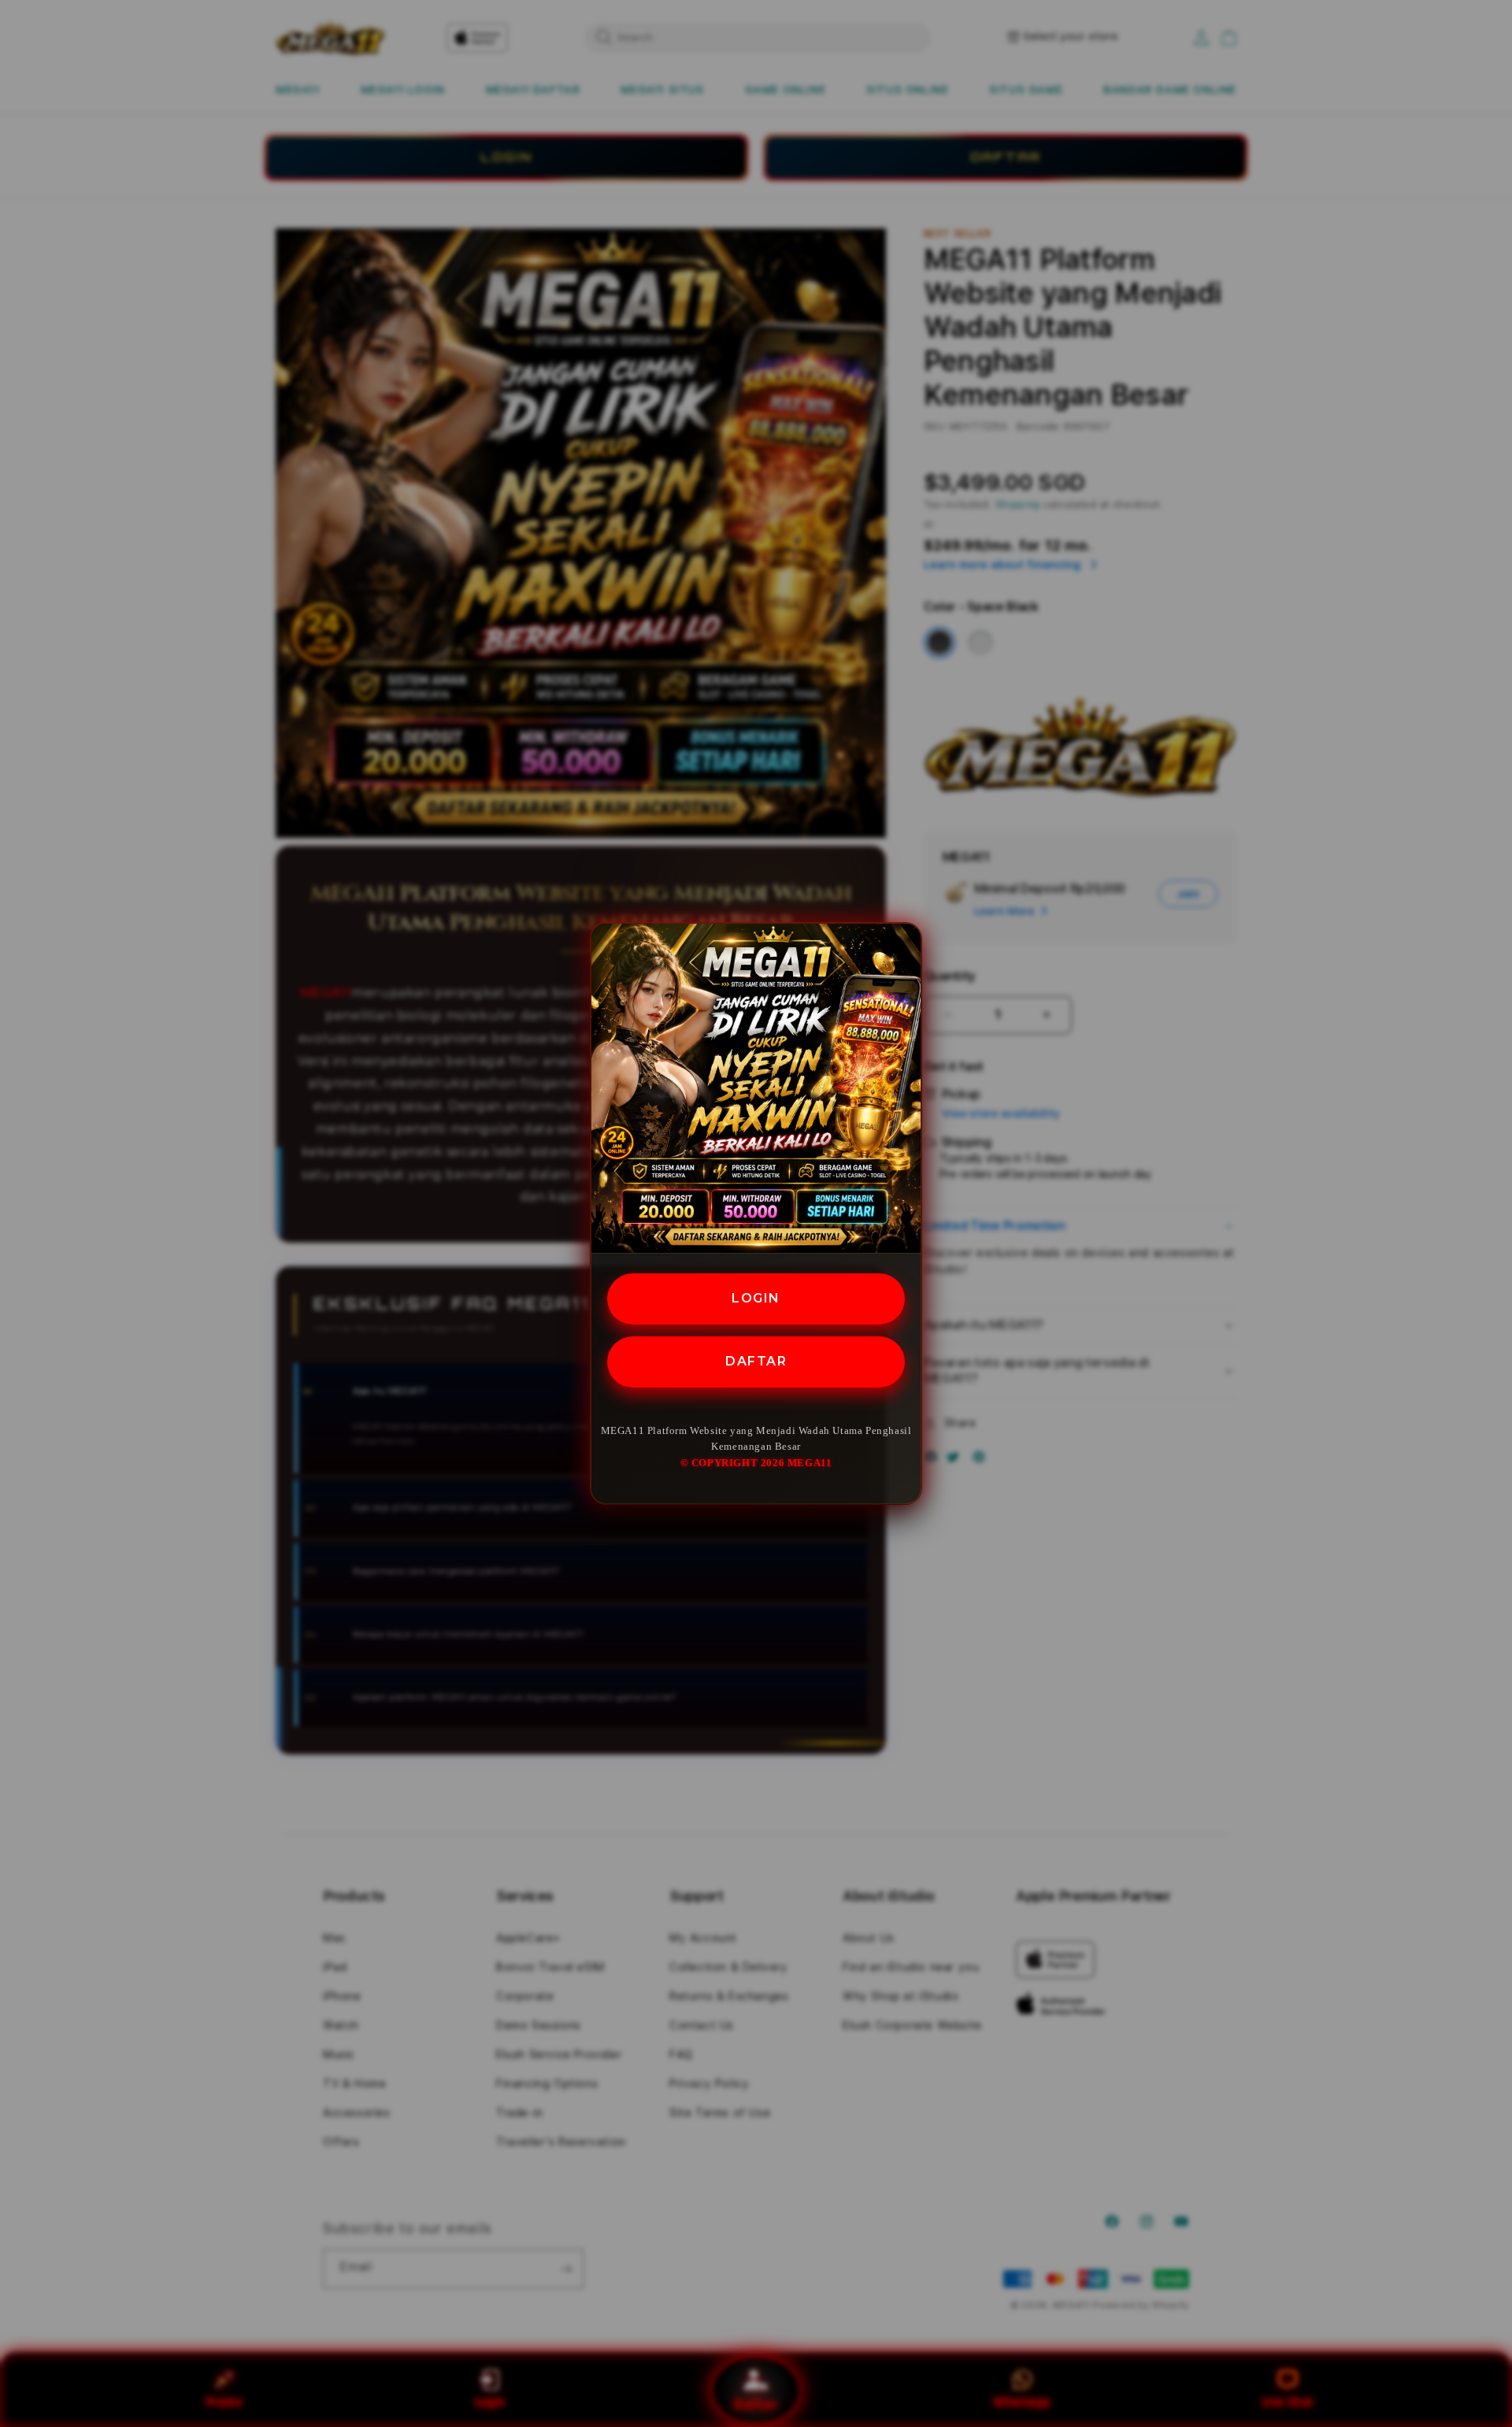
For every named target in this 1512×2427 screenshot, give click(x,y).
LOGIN (756, 1298)
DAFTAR (756, 1361)
